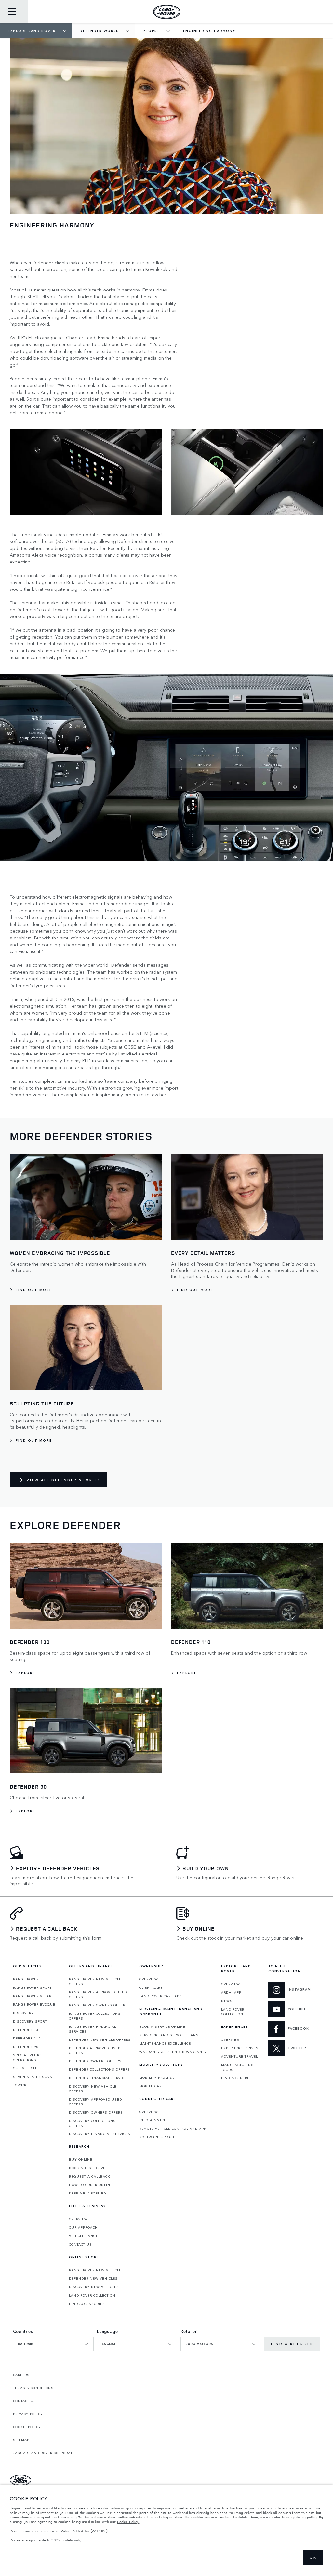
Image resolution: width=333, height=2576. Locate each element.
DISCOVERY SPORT (30, 2021)
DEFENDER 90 (26, 2047)
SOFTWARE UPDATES (159, 2137)
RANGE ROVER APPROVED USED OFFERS (98, 1994)
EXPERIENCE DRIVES (240, 2048)
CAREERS (21, 2375)
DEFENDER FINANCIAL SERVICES (99, 2078)
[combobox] (53, 2344)
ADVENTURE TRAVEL (240, 2056)
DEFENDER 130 (27, 2030)
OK (313, 2557)
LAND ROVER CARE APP (160, 1996)
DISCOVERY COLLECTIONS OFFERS (92, 2123)
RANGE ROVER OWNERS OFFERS (98, 2005)
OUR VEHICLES (27, 2068)
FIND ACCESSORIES (87, 2304)
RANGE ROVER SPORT (32, 1987)
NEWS (227, 2001)
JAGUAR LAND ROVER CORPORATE (44, 2453)
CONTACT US (80, 2244)
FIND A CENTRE (235, 2078)
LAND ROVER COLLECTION (92, 2295)
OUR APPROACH (83, 2227)
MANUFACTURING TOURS (237, 2067)
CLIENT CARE (151, 1987)
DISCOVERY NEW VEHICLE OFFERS (93, 2089)
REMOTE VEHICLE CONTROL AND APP (173, 2129)
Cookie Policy (128, 2522)
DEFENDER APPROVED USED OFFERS (95, 2050)
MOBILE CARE (152, 2086)
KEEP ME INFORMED (87, 2193)
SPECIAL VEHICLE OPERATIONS (29, 2058)
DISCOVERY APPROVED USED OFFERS (95, 2102)
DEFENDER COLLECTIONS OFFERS (100, 2069)
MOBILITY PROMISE (157, 2078)
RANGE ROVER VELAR (32, 1996)
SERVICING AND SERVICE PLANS (169, 2035)
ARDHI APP (231, 1992)
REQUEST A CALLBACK (90, 2176)
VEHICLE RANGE (84, 2236)
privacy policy (305, 2517)
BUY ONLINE (81, 2159)
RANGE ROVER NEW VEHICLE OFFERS (95, 1981)
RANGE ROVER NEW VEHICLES (96, 2270)
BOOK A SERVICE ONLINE (162, 2026)
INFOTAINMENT (153, 2120)
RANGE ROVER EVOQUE (34, 2004)
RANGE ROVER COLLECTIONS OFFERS (95, 2016)
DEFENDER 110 (27, 2038)
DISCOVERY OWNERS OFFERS (96, 2112)
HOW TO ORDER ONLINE (91, 2185)
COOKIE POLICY (27, 2427)
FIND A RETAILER (292, 2344)
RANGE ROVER (26, 1979)
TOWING (20, 2085)
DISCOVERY (23, 2013)
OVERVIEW (78, 2219)
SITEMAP (21, 2440)
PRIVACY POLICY (28, 2414)
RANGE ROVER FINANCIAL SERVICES (93, 2029)
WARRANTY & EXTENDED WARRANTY (173, 2052)
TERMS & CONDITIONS (33, 2388)
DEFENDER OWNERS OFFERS (95, 2061)
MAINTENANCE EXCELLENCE (165, 2043)
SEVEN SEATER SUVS (33, 2077)
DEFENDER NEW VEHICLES (93, 2278)
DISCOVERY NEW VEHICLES (94, 2287)
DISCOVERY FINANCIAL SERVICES (100, 2134)
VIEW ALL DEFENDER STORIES (64, 1480)
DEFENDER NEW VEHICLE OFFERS (100, 2039)
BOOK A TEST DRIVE (87, 2168)
